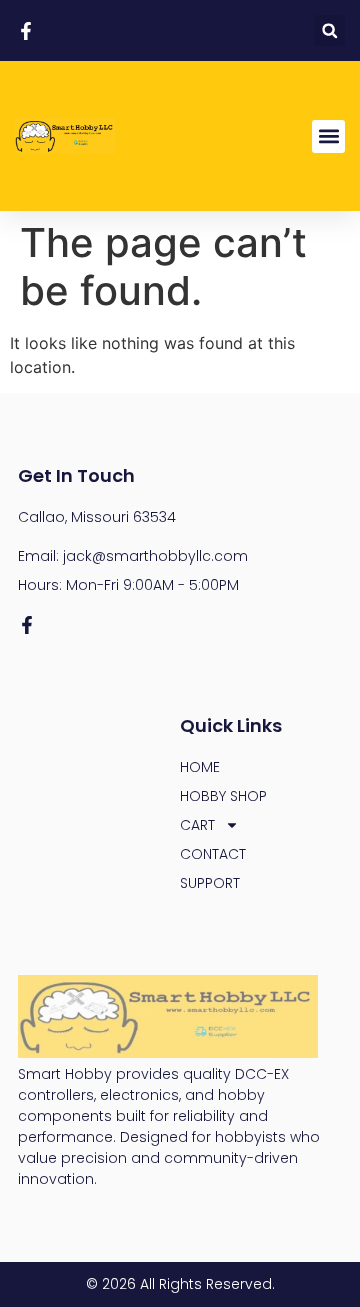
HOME (200, 767)
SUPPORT (210, 883)
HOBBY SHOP (223, 796)
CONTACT (213, 854)
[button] (329, 30)
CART (197, 825)
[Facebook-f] (27, 625)
